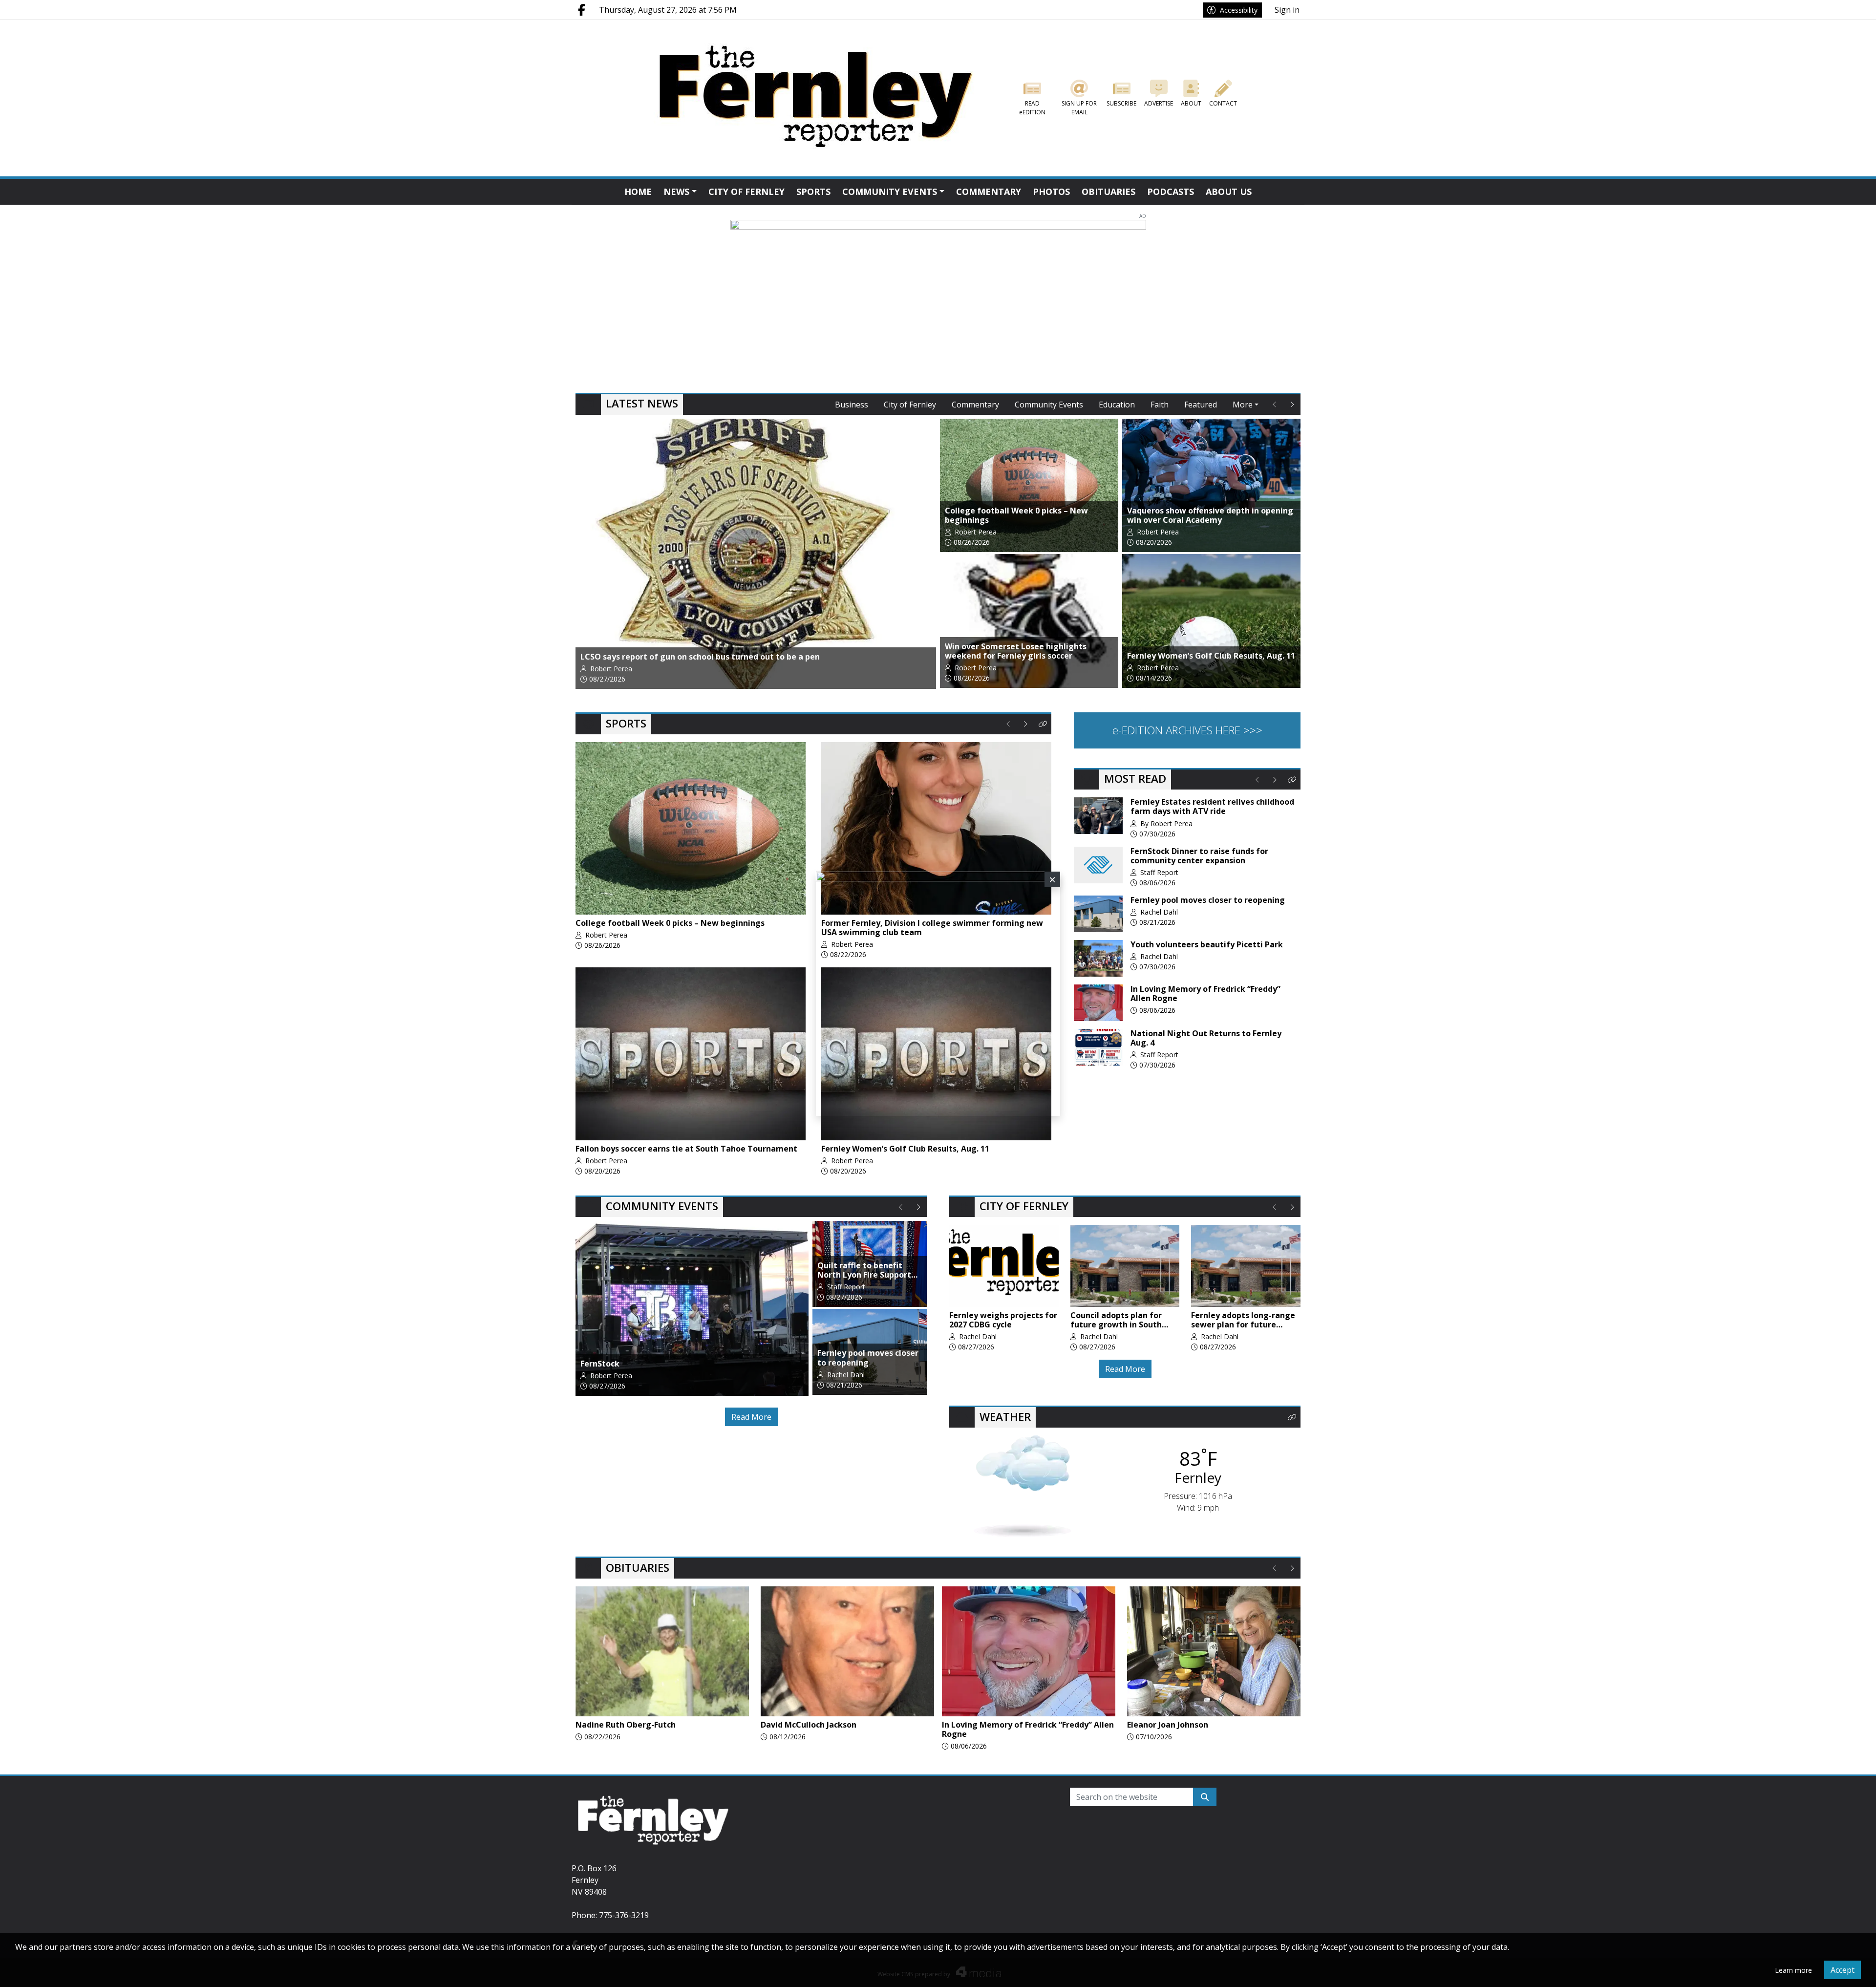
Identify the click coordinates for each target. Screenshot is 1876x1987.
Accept (1843, 1970)
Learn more (1793, 1970)
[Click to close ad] (1052, 879)
